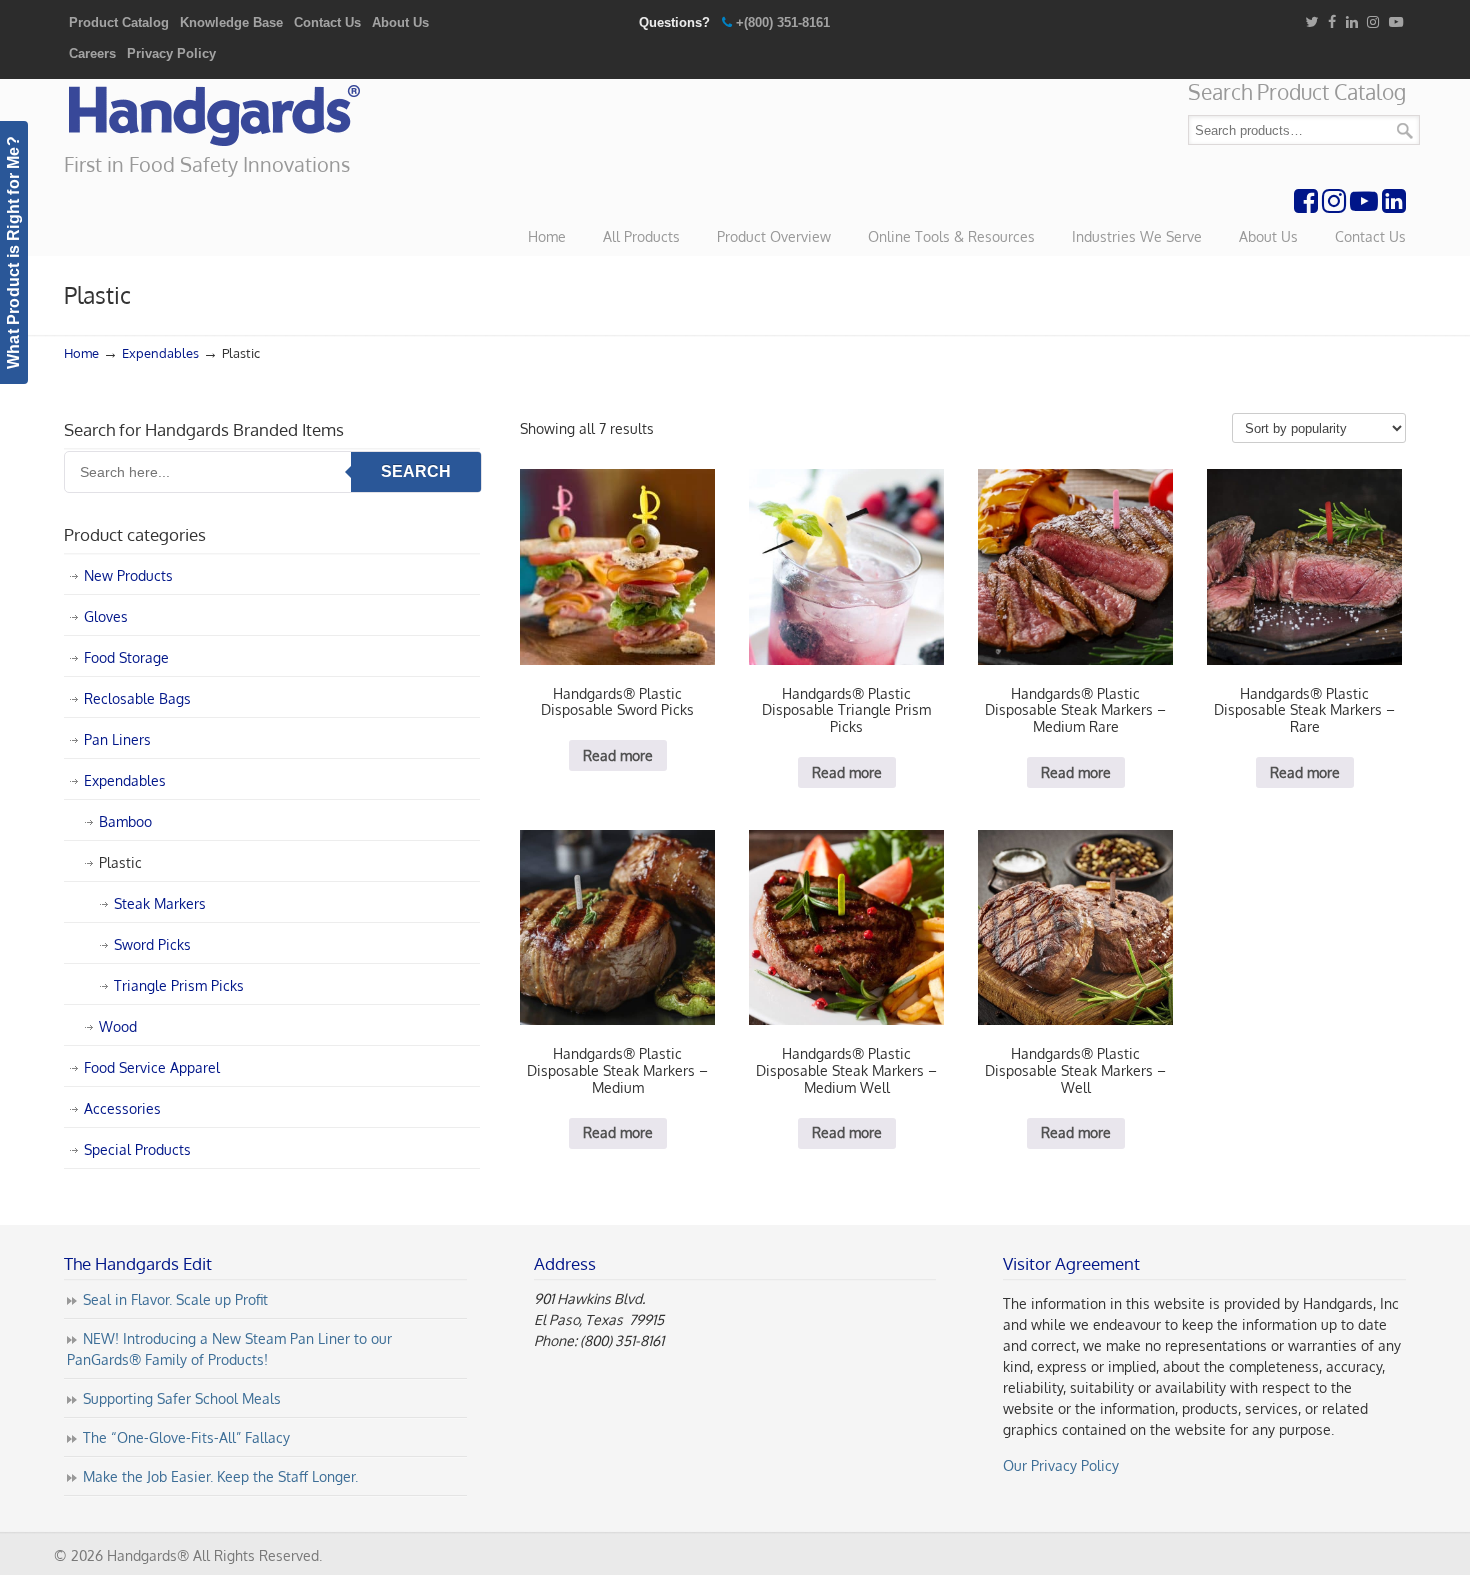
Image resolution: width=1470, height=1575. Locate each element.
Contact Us (327, 22)
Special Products (137, 1149)
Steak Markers (160, 903)
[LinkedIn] (1352, 22)
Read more (618, 755)
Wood (118, 1026)
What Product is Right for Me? (13, 252)
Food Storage (126, 657)
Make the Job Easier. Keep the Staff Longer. (220, 1476)
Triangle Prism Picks (179, 985)
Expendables (160, 353)
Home (81, 353)
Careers (92, 53)
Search (1405, 130)
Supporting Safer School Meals (182, 1398)
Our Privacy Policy (1061, 1465)
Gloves (106, 616)
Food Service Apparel (152, 1067)
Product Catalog (119, 22)
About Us (400, 22)
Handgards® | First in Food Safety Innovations (214, 116)
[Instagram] (1373, 22)
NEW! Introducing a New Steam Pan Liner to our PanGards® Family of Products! (229, 1349)
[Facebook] (1332, 22)
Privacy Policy (171, 53)
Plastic (120, 862)
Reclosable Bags (137, 698)
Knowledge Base (231, 22)
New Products (128, 575)
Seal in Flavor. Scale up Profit (175, 1299)
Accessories (122, 1108)
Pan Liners (117, 739)
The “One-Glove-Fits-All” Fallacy (186, 1437)
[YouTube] (1396, 22)
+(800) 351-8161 (783, 22)
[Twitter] (1311, 22)
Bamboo (125, 821)
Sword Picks (152, 944)
